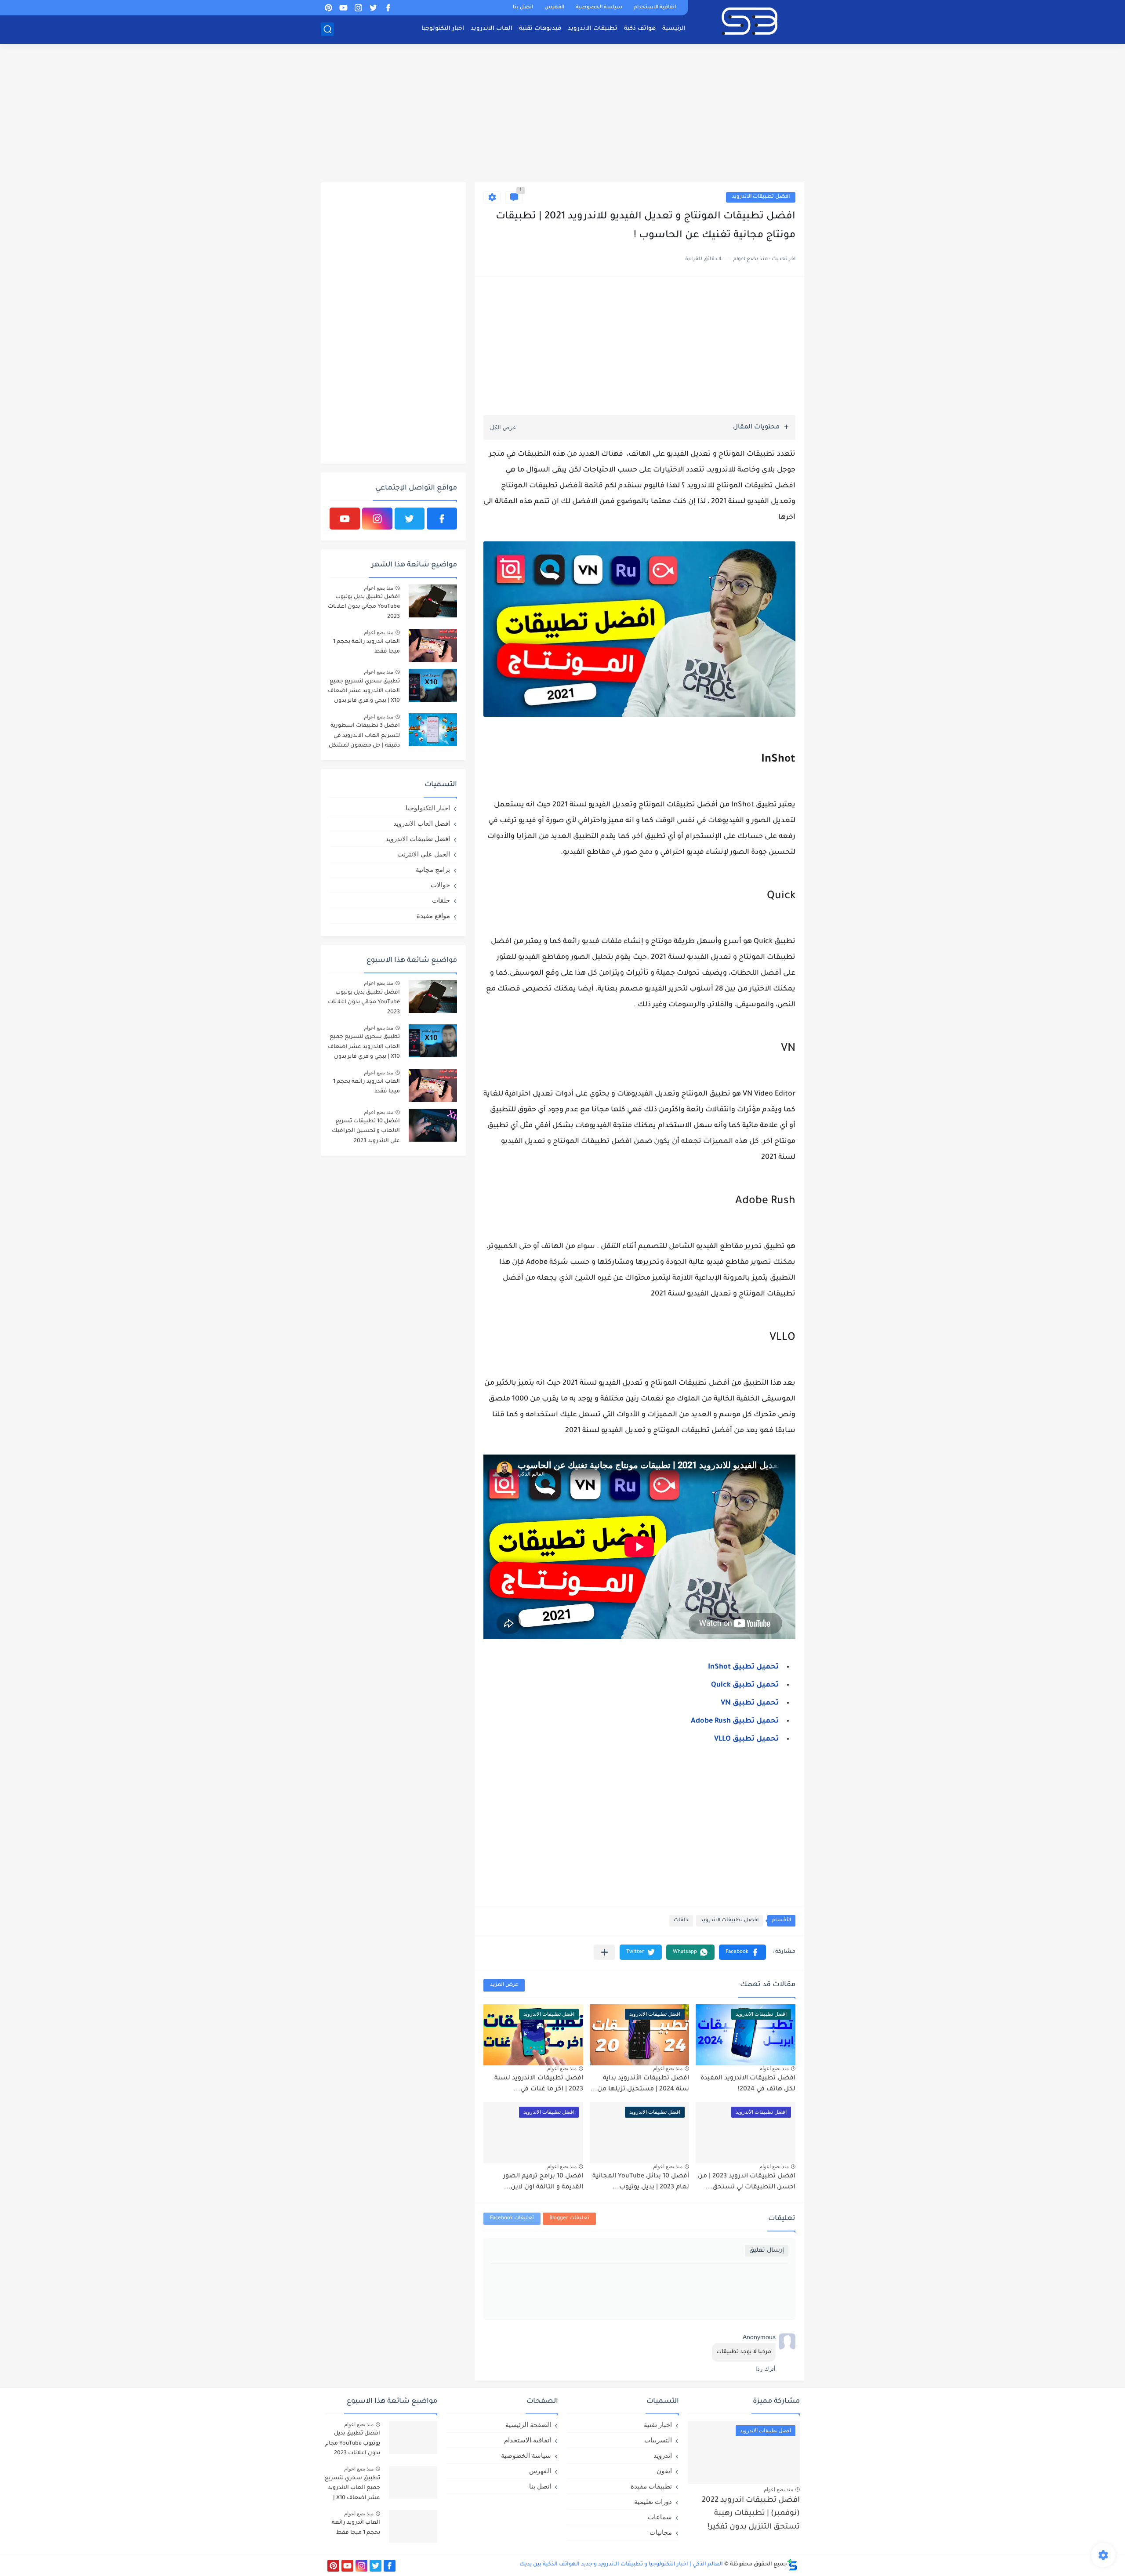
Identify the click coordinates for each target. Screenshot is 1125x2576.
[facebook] (388, 8)
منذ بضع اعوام (774, 2068)
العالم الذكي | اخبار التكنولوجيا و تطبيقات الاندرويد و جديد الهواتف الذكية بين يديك (621, 2565)
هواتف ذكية (640, 29)
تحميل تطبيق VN (750, 1703)
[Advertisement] (562, 114)
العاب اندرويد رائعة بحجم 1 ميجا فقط (367, 647)
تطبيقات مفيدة (651, 2486)
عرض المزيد (504, 1985)
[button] (742, 1952)
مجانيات (661, 2532)
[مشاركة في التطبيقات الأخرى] (604, 1952)
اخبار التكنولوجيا (443, 29)
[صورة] (433, 601)
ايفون (664, 2471)
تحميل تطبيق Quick (745, 1685)
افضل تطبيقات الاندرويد (761, 197)
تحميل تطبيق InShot (743, 1667)
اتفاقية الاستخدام (655, 8)
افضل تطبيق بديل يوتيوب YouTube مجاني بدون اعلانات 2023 (364, 607)
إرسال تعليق (767, 2251)
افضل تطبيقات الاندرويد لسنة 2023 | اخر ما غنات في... (539, 2084)
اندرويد (663, 2455)
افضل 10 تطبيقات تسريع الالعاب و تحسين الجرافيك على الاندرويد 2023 (366, 1131)
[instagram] (358, 8)
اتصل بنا (523, 8)
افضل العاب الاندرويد (422, 823)
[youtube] (343, 8)
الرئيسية (674, 29)
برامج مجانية (433, 869)
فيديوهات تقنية (540, 29)
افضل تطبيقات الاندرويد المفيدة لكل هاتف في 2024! (748, 2084)
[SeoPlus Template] (792, 2565)
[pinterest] (328, 8)
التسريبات (658, 2440)
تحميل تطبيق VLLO (746, 1739)
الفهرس (554, 8)
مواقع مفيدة (433, 916)
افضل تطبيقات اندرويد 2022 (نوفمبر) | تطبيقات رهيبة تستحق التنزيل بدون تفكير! (751, 2514)
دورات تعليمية (653, 2502)
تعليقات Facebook (512, 2219)
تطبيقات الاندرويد (593, 29)
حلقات (681, 1921)
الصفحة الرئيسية (528, 2425)
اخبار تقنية (658, 2425)
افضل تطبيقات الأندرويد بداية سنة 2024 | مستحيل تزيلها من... (640, 2084)
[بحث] (327, 29)
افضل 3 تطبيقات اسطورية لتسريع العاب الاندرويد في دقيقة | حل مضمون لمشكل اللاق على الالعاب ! (364, 737)
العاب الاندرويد (492, 29)
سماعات (660, 2517)
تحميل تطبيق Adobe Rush (735, 1721)
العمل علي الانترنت (424, 854)
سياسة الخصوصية (599, 8)
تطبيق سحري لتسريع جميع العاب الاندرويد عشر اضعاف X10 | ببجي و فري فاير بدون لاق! (364, 693)
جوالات (440, 885)
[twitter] (373, 8)
